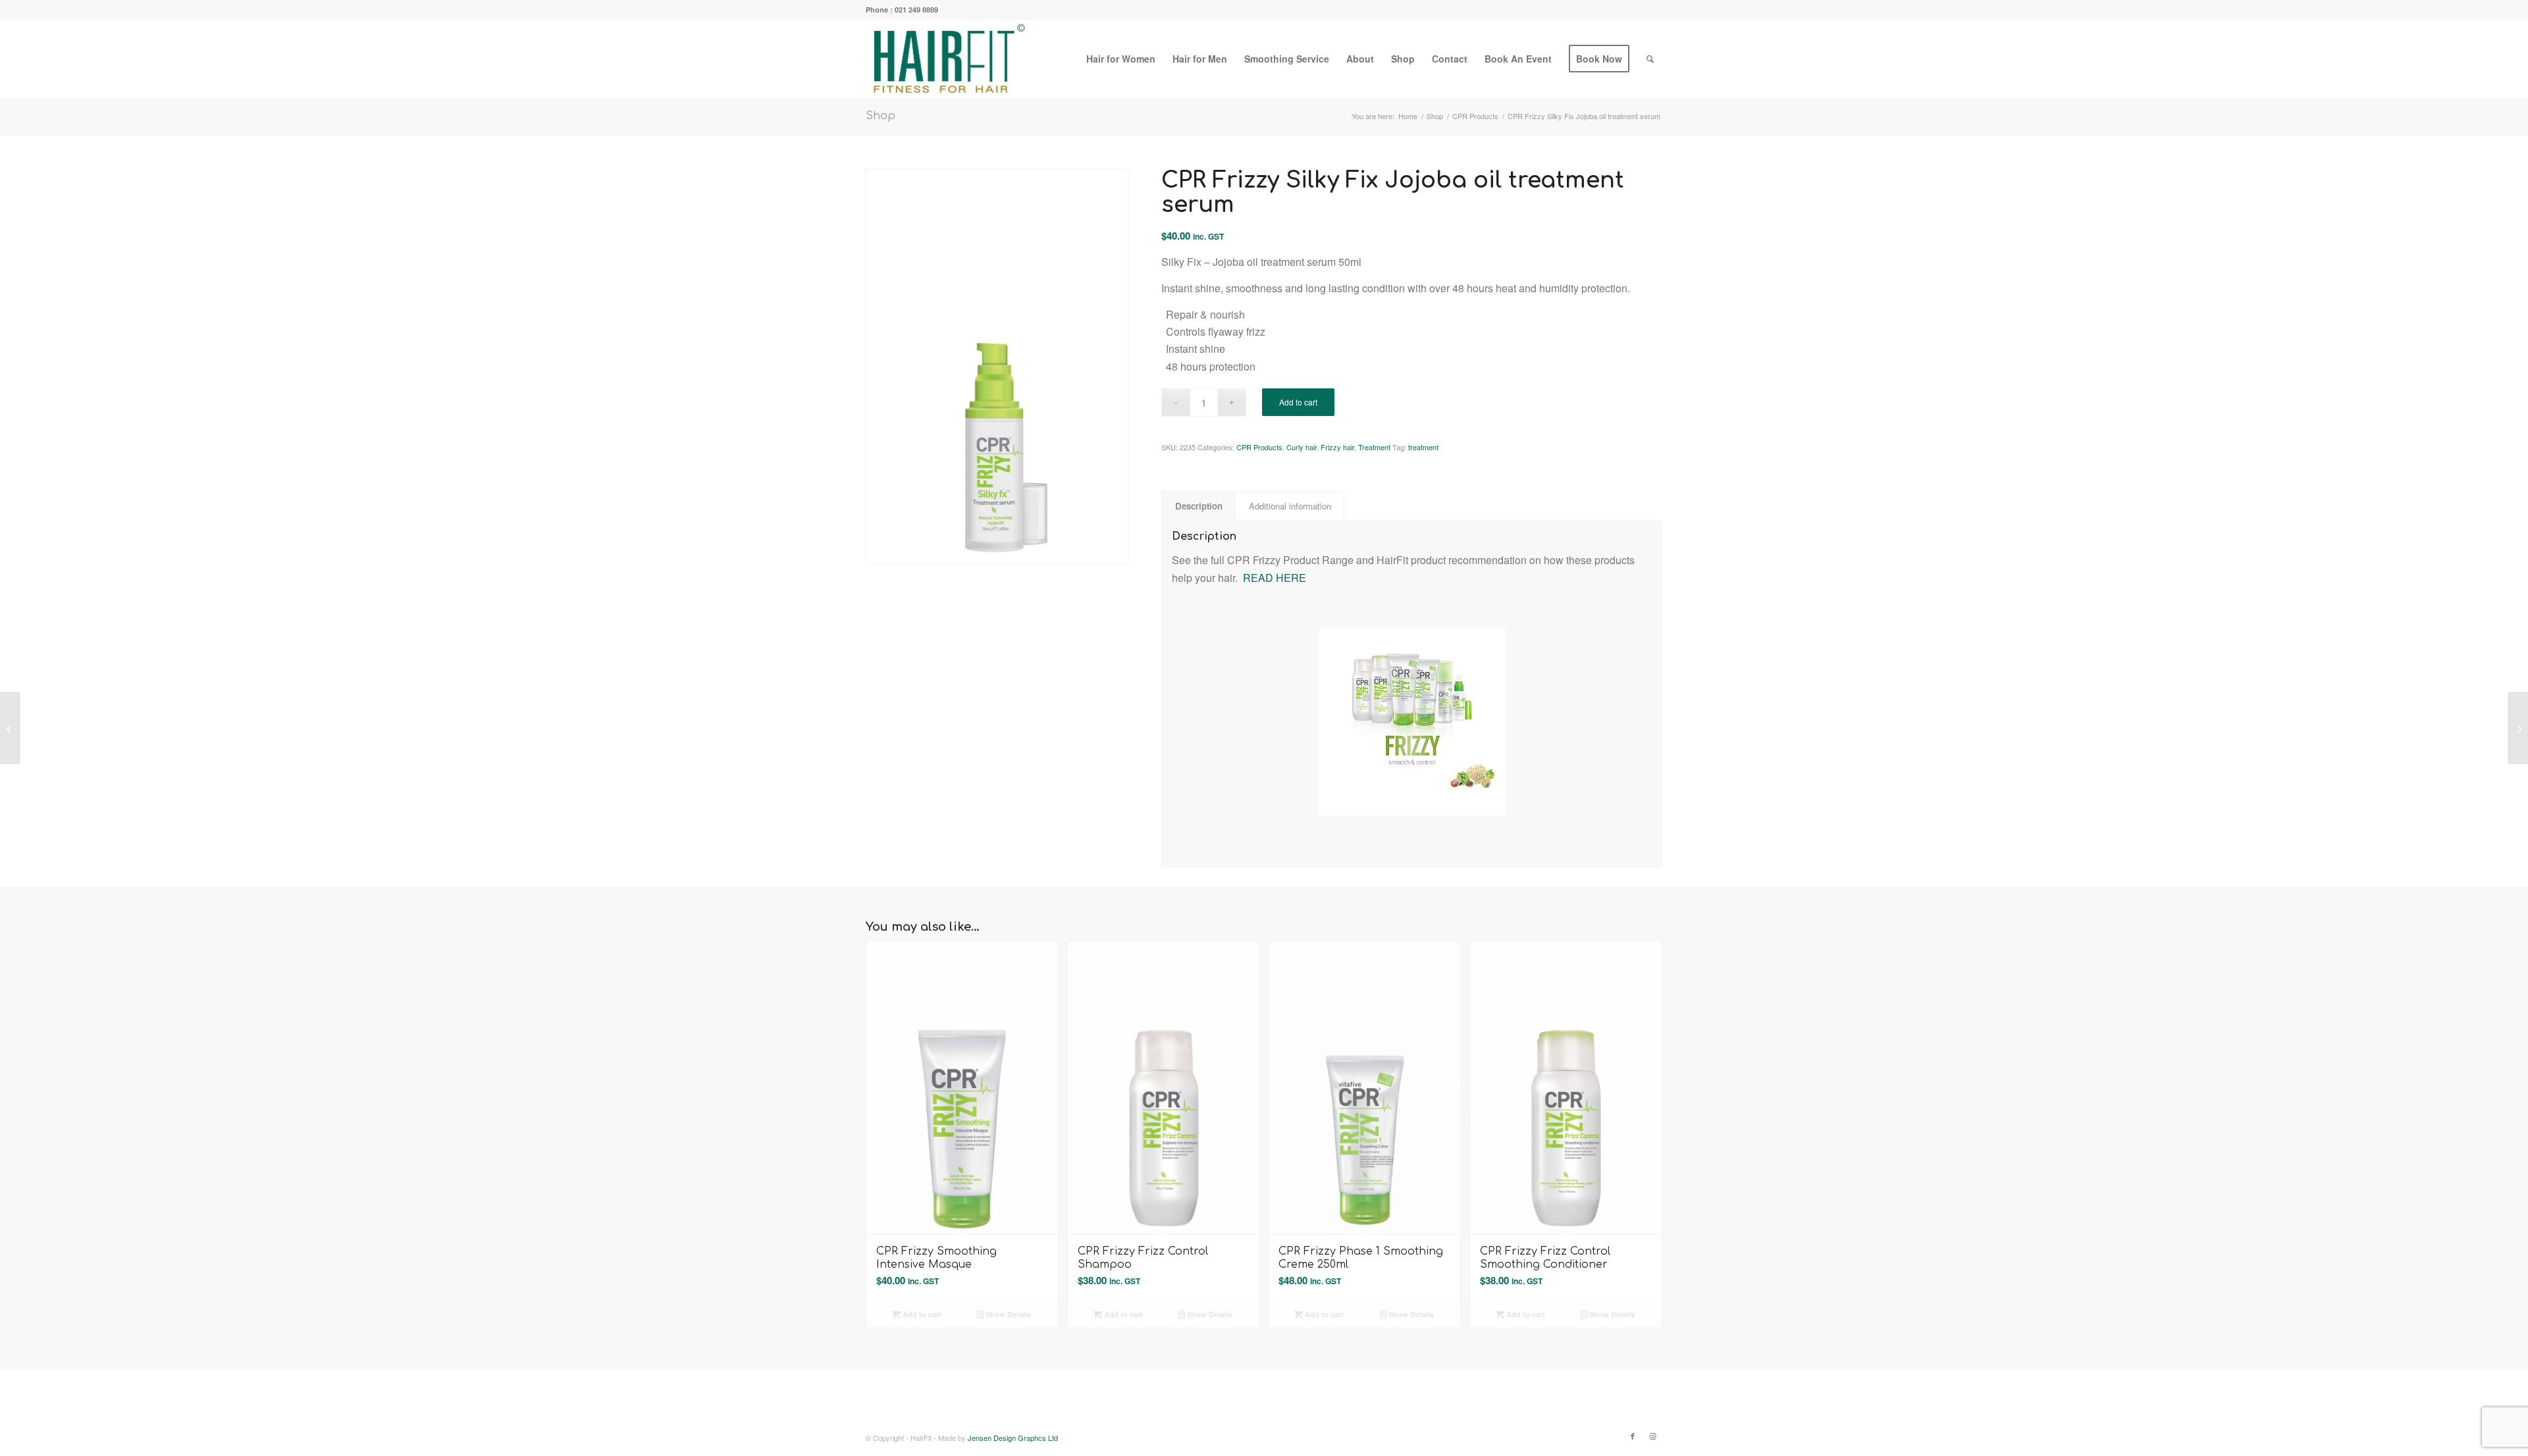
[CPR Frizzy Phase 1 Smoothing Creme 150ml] (10, 728)
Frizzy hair (1337, 447)
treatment (1423, 447)
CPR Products (1259, 447)
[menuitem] (1121, 59)
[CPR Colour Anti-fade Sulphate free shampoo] (2518, 728)
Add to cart (1298, 402)
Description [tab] (1199, 506)
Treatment (1374, 447)
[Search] (1650, 59)
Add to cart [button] (921, 1314)
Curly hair (1302, 447)
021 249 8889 (916, 10)
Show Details (1007, 1314)
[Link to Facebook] (1633, 1436)
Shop (881, 116)
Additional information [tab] (1290, 506)
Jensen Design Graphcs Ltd (1013, 1438)
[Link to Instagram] (1652, 1436)
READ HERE (1275, 578)
